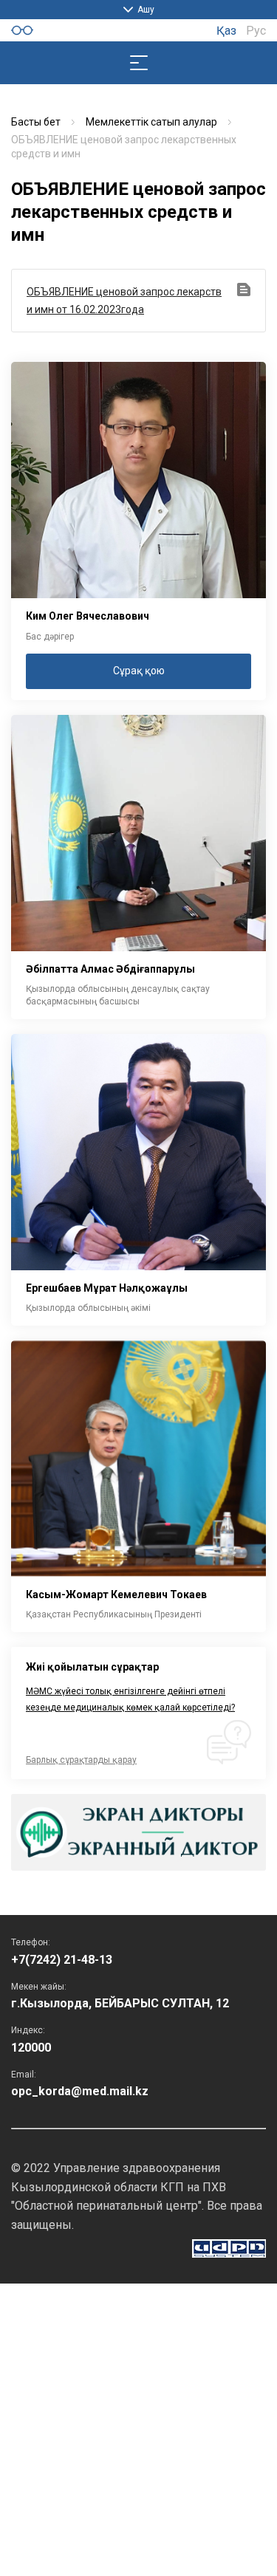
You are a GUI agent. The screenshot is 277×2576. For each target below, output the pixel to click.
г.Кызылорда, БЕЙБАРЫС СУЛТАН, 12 (120, 2003)
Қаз (226, 31)
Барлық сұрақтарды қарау (81, 1760)
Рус (256, 31)
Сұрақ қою (139, 671)
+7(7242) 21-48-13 (62, 1960)
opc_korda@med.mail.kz (80, 2091)
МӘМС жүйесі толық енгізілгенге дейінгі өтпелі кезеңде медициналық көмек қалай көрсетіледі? (130, 1699)
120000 (31, 2048)
